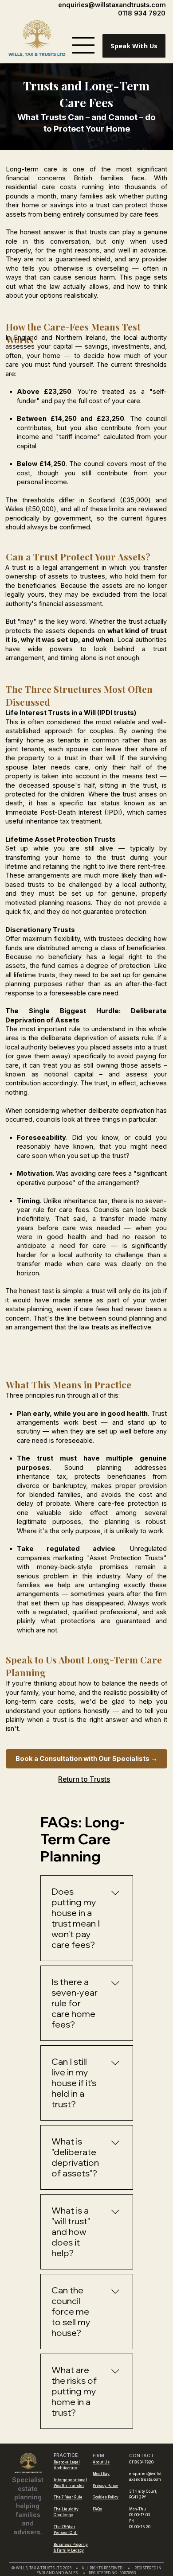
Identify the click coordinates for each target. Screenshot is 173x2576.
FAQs (97, 2509)
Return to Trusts (84, 1779)
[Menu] (83, 45)
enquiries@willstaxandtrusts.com (112, 5)
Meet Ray (101, 2474)
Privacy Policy (105, 2486)
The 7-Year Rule (68, 2497)
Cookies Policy (106, 2497)
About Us (101, 2462)
